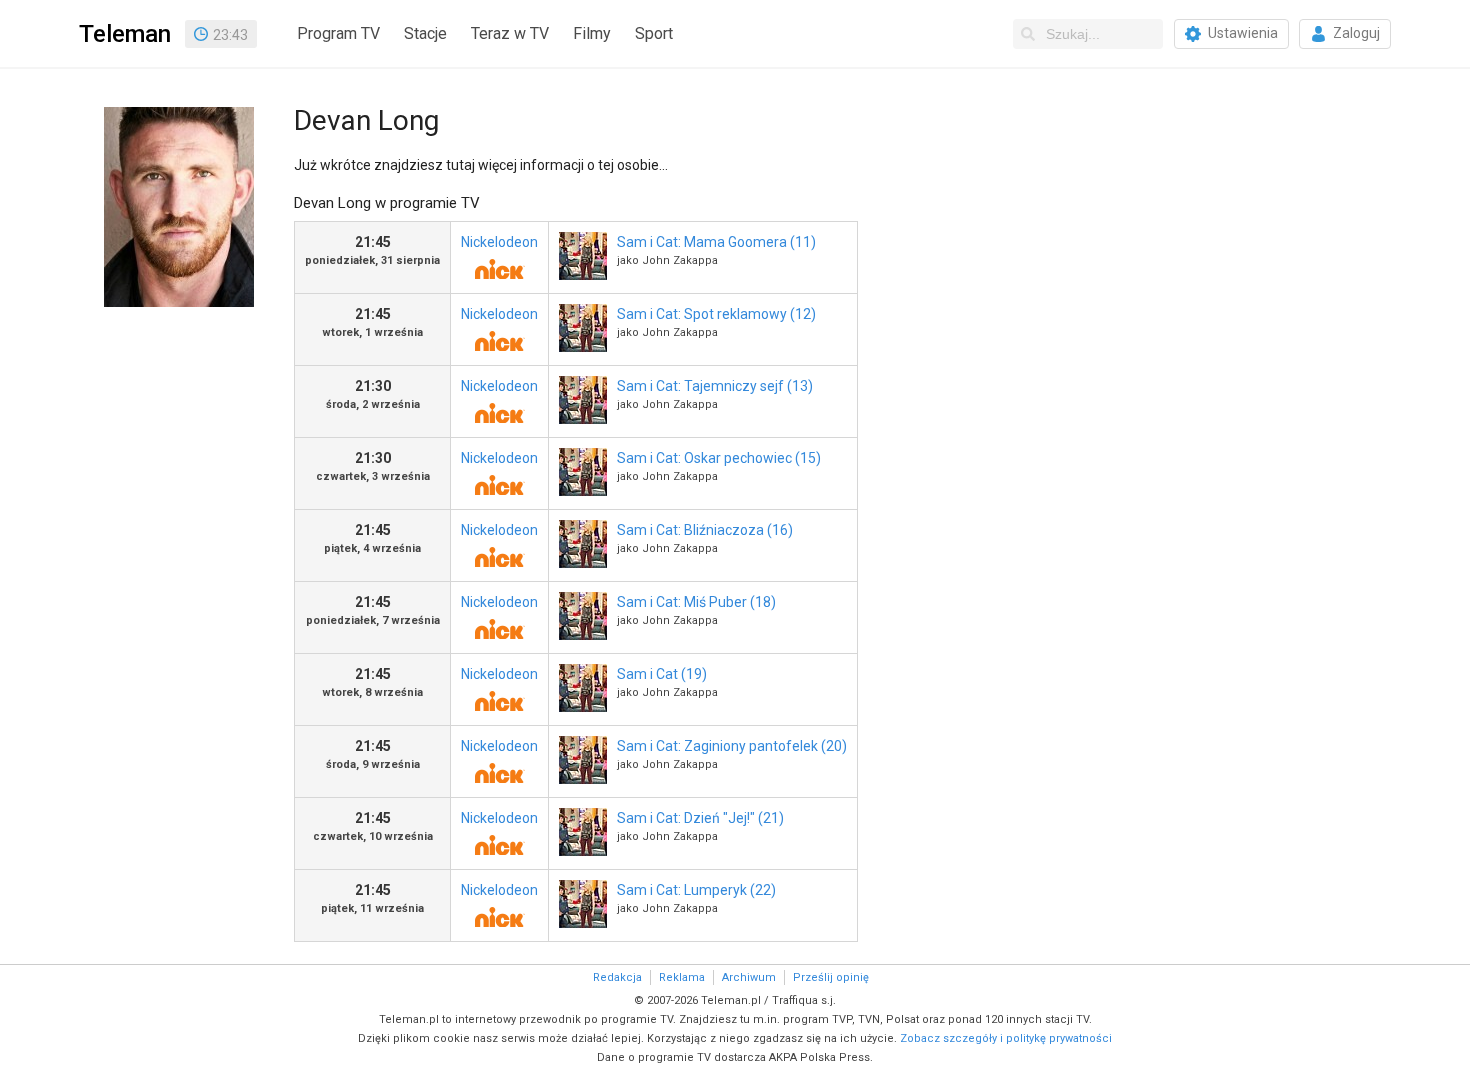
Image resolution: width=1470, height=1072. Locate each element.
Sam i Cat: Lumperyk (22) (696, 890)
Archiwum (749, 977)
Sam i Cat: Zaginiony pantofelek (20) (732, 746)
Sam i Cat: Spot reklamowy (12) (716, 314)
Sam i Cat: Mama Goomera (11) (716, 242)
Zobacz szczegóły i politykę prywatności (1006, 1038)
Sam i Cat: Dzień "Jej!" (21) (700, 818)
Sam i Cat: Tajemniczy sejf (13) (715, 386)
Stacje (425, 33)
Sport (654, 33)
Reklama (682, 977)
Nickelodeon (499, 242)
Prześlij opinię (831, 977)
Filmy (592, 33)
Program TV (338, 33)
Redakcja (617, 977)
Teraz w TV (510, 33)
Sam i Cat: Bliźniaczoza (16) (705, 530)
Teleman (125, 34)
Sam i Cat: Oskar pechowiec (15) (719, 458)
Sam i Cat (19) (662, 674)
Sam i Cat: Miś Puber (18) (696, 602)
